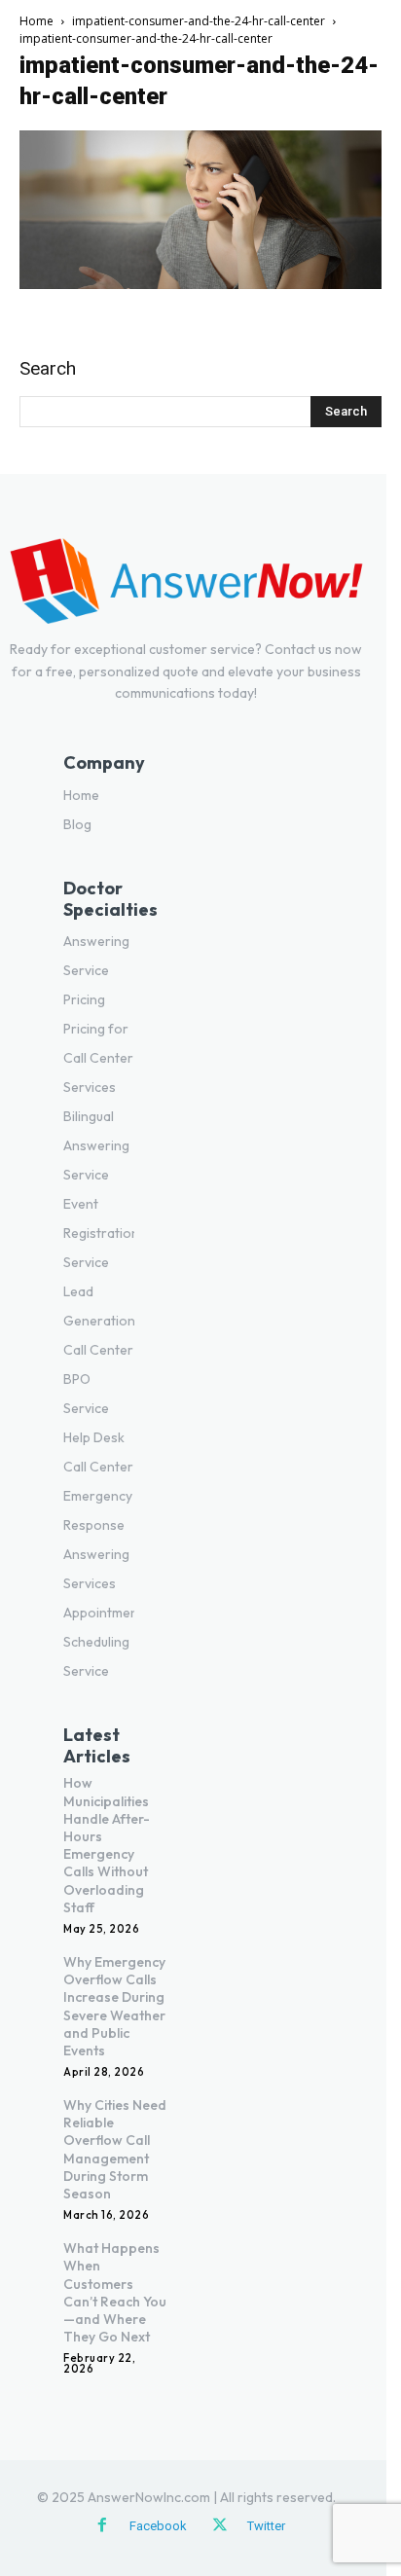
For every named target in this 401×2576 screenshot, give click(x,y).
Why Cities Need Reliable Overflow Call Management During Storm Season (115, 2149)
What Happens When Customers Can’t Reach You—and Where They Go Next (115, 2292)
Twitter (266, 2526)
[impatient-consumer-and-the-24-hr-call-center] (200, 284)
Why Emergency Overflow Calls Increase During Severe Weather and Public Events (114, 2006)
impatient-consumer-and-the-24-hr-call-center (199, 21)
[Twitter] (220, 2526)
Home (36, 21)
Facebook (158, 2526)
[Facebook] (102, 2526)
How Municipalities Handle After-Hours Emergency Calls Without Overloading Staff (107, 1845)
